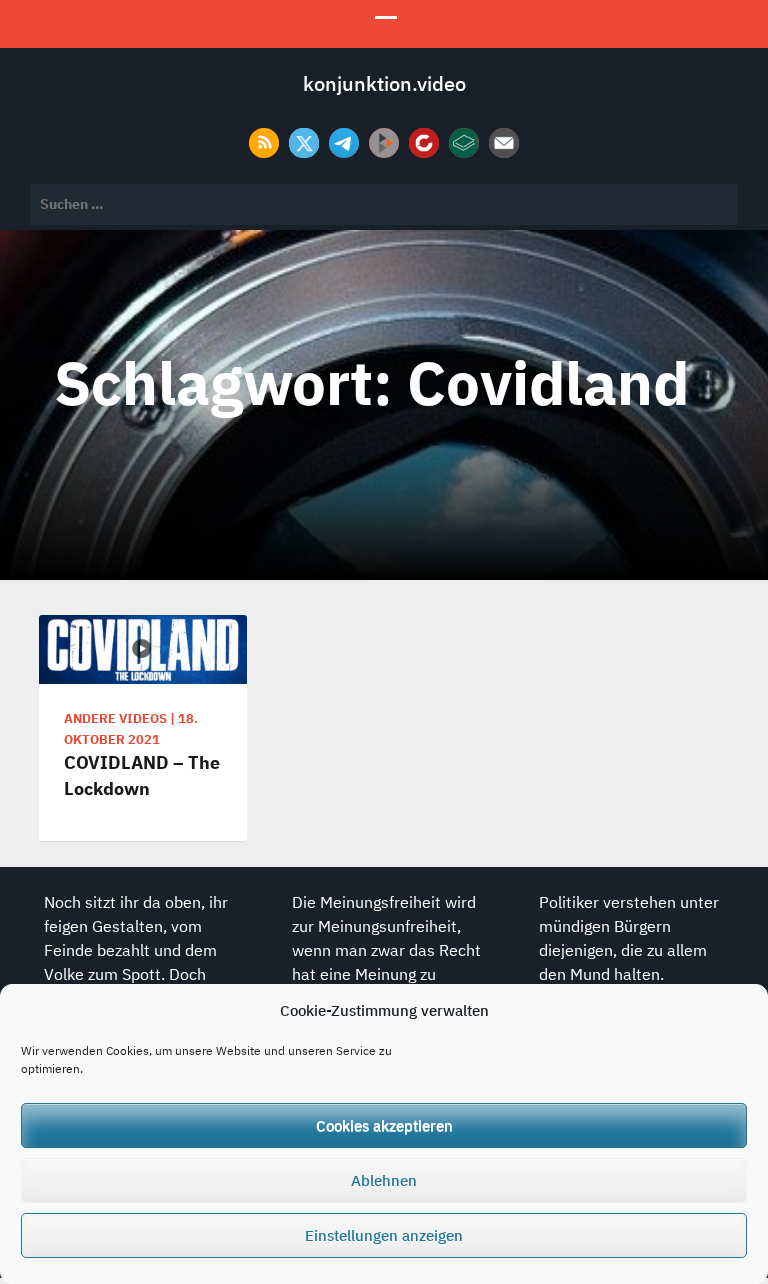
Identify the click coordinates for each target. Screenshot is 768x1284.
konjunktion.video (384, 83)
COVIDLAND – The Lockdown (142, 775)
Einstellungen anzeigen (384, 1235)
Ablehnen (384, 1180)
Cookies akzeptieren (384, 1125)
